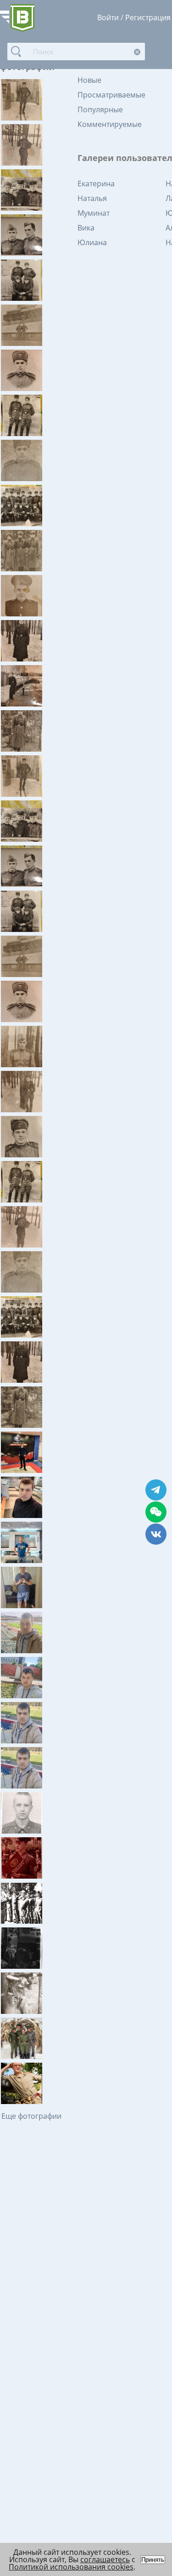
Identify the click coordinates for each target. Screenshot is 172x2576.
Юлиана (92, 242)
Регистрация (148, 17)
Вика (86, 228)
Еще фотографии (31, 2116)
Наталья (92, 198)
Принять (153, 2560)
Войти (108, 17)
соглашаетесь (105, 2559)
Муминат (94, 213)
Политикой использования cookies (71, 2567)
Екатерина (96, 184)
